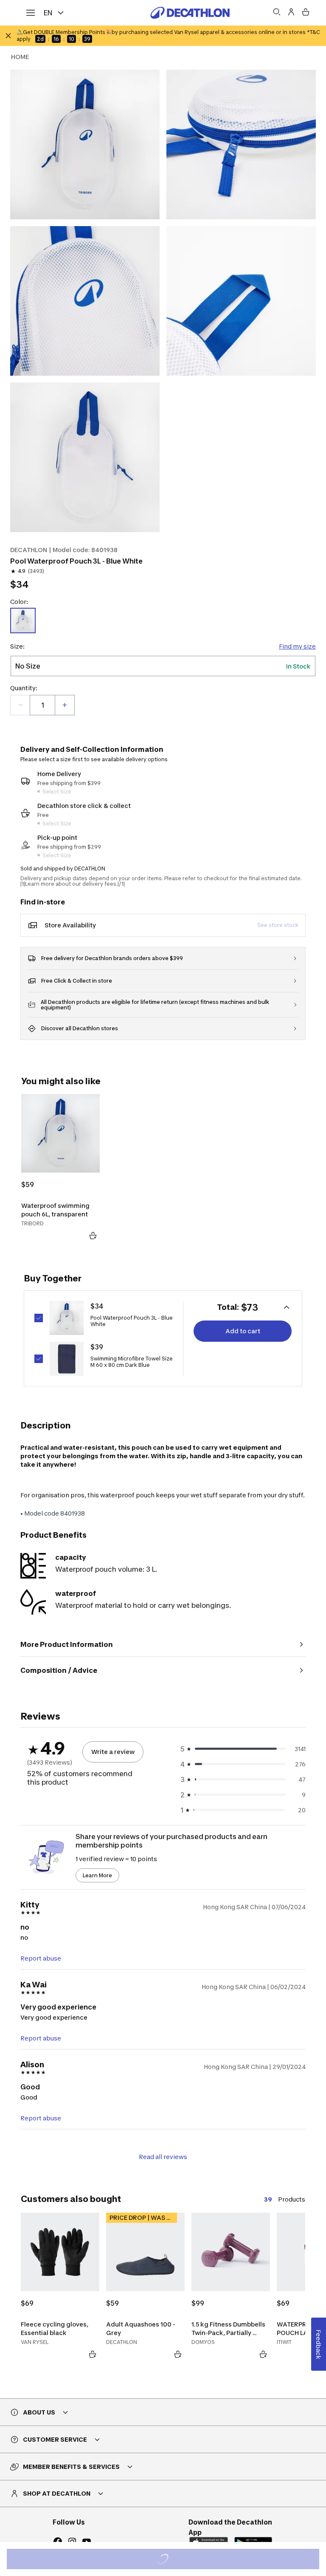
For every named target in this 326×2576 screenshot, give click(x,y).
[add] (65, 705)
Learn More (97, 1875)
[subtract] (20, 705)
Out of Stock (168, 2560)
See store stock (278, 925)
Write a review (113, 1752)
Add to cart (243, 1331)
